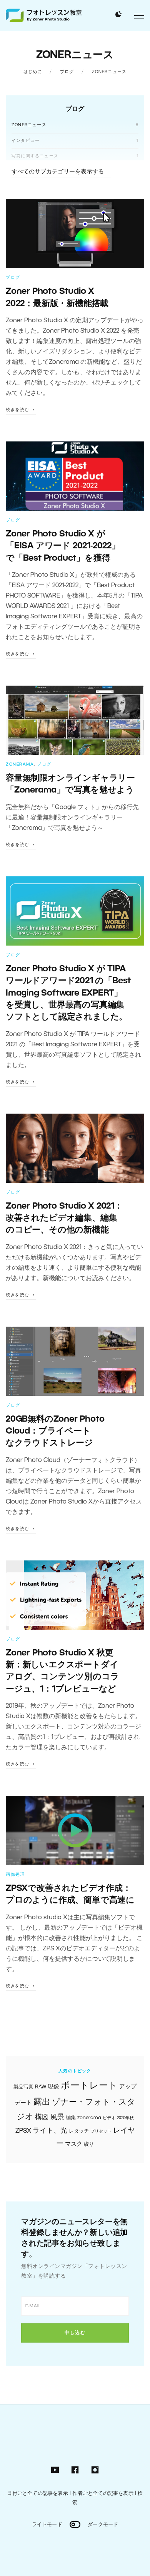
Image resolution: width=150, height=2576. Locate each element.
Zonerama (20, 764)
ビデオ (109, 2118)
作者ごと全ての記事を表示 (103, 2494)
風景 (57, 2117)
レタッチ (79, 2131)
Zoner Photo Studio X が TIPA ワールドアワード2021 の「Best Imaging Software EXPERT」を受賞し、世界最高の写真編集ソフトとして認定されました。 (68, 993)
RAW (41, 2087)
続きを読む (18, 410)
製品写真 (23, 2087)
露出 (42, 2102)
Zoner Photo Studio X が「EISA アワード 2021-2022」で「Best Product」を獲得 (63, 546)
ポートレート (89, 2086)
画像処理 (15, 1875)
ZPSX (23, 2131)
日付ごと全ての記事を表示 (37, 2494)
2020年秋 (125, 2118)
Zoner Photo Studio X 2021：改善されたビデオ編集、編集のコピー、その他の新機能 (64, 1218)
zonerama (89, 2118)
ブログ (67, 72)
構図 (42, 2117)
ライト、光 (50, 2131)
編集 (71, 2118)
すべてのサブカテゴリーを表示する (58, 172)
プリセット (101, 2131)
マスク (74, 2144)
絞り (89, 2144)
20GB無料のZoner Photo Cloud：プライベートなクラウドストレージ (55, 1431)
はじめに (33, 72)
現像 (53, 2087)
